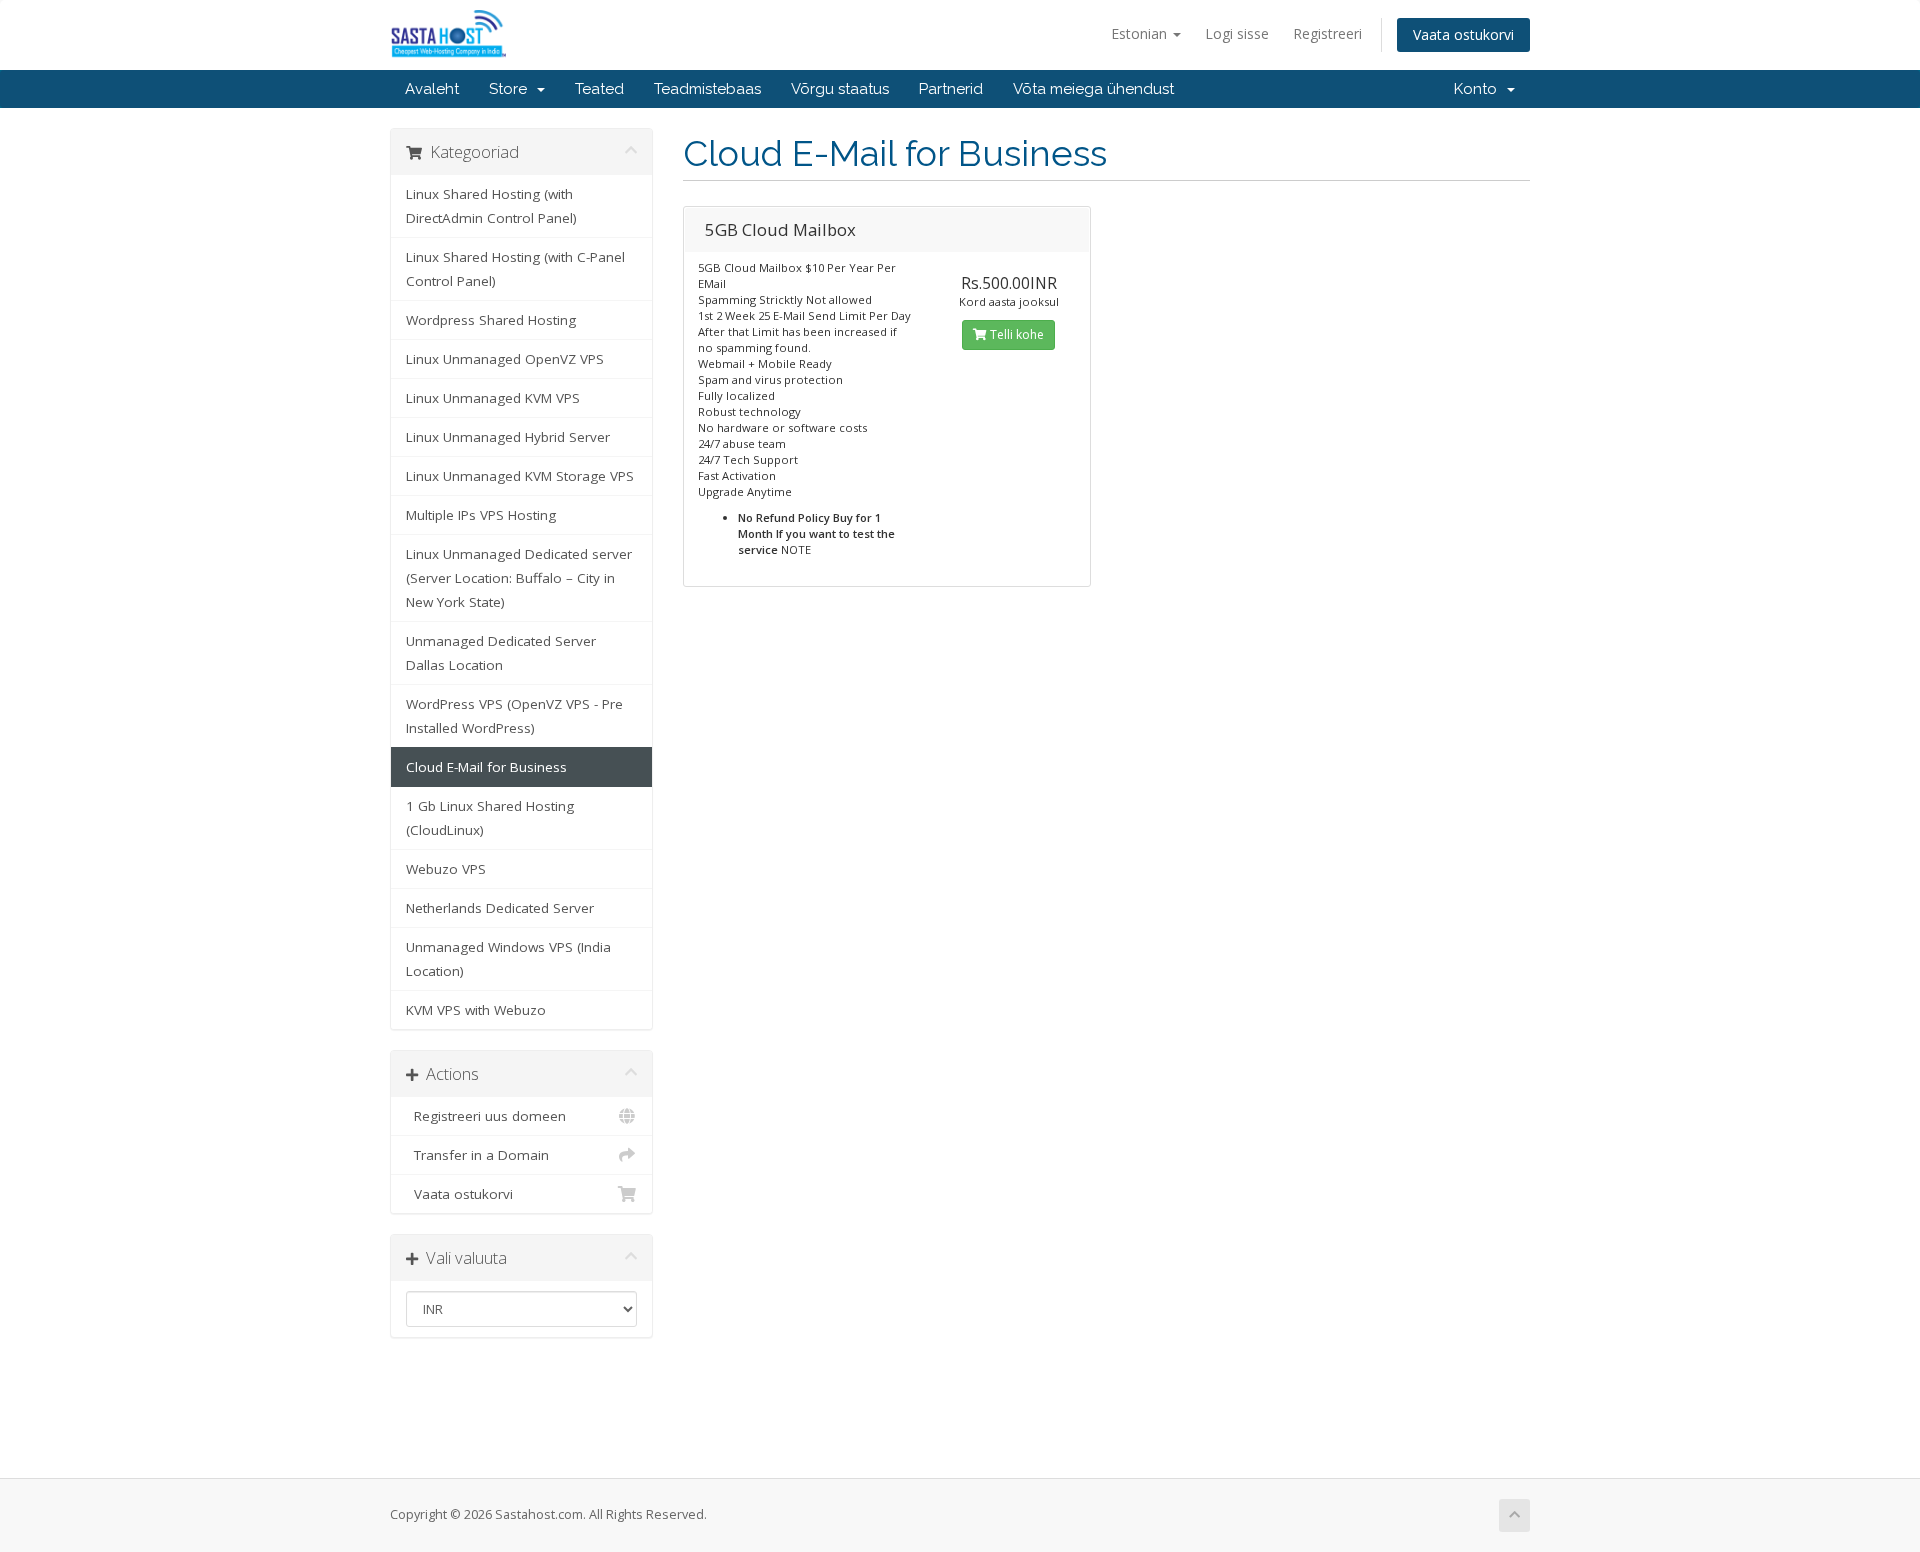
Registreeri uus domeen (486, 1116)
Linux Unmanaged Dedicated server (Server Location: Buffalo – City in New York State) (519, 578)
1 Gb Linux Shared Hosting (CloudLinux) (490, 818)
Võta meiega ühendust (1093, 89)
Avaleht (432, 89)
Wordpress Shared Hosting (491, 320)
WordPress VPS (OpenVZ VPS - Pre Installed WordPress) (514, 716)
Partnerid (951, 89)
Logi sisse (1237, 33)
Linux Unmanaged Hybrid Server (508, 437)
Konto (1479, 89)
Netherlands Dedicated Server (500, 908)
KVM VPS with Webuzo (476, 1010)
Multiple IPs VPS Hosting (481, 515)
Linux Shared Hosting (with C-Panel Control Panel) (515, 269)
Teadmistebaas (707, 89)
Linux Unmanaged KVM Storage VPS (520, 476)
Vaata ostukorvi (1463, 34)
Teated (599, 89)
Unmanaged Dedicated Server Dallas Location (501, 653)
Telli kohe (1015, 334)
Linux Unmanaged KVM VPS (493, 398)
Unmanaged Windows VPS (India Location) (508, 959)
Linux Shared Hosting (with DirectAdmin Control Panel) (491, 206)
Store (512, 89)
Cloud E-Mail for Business (486, 767)
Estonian (1141, 33)
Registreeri (1327, 33)
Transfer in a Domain (477, 1155)
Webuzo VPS (446, 869)
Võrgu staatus (840, 89)
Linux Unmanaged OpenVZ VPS (505, 359)
